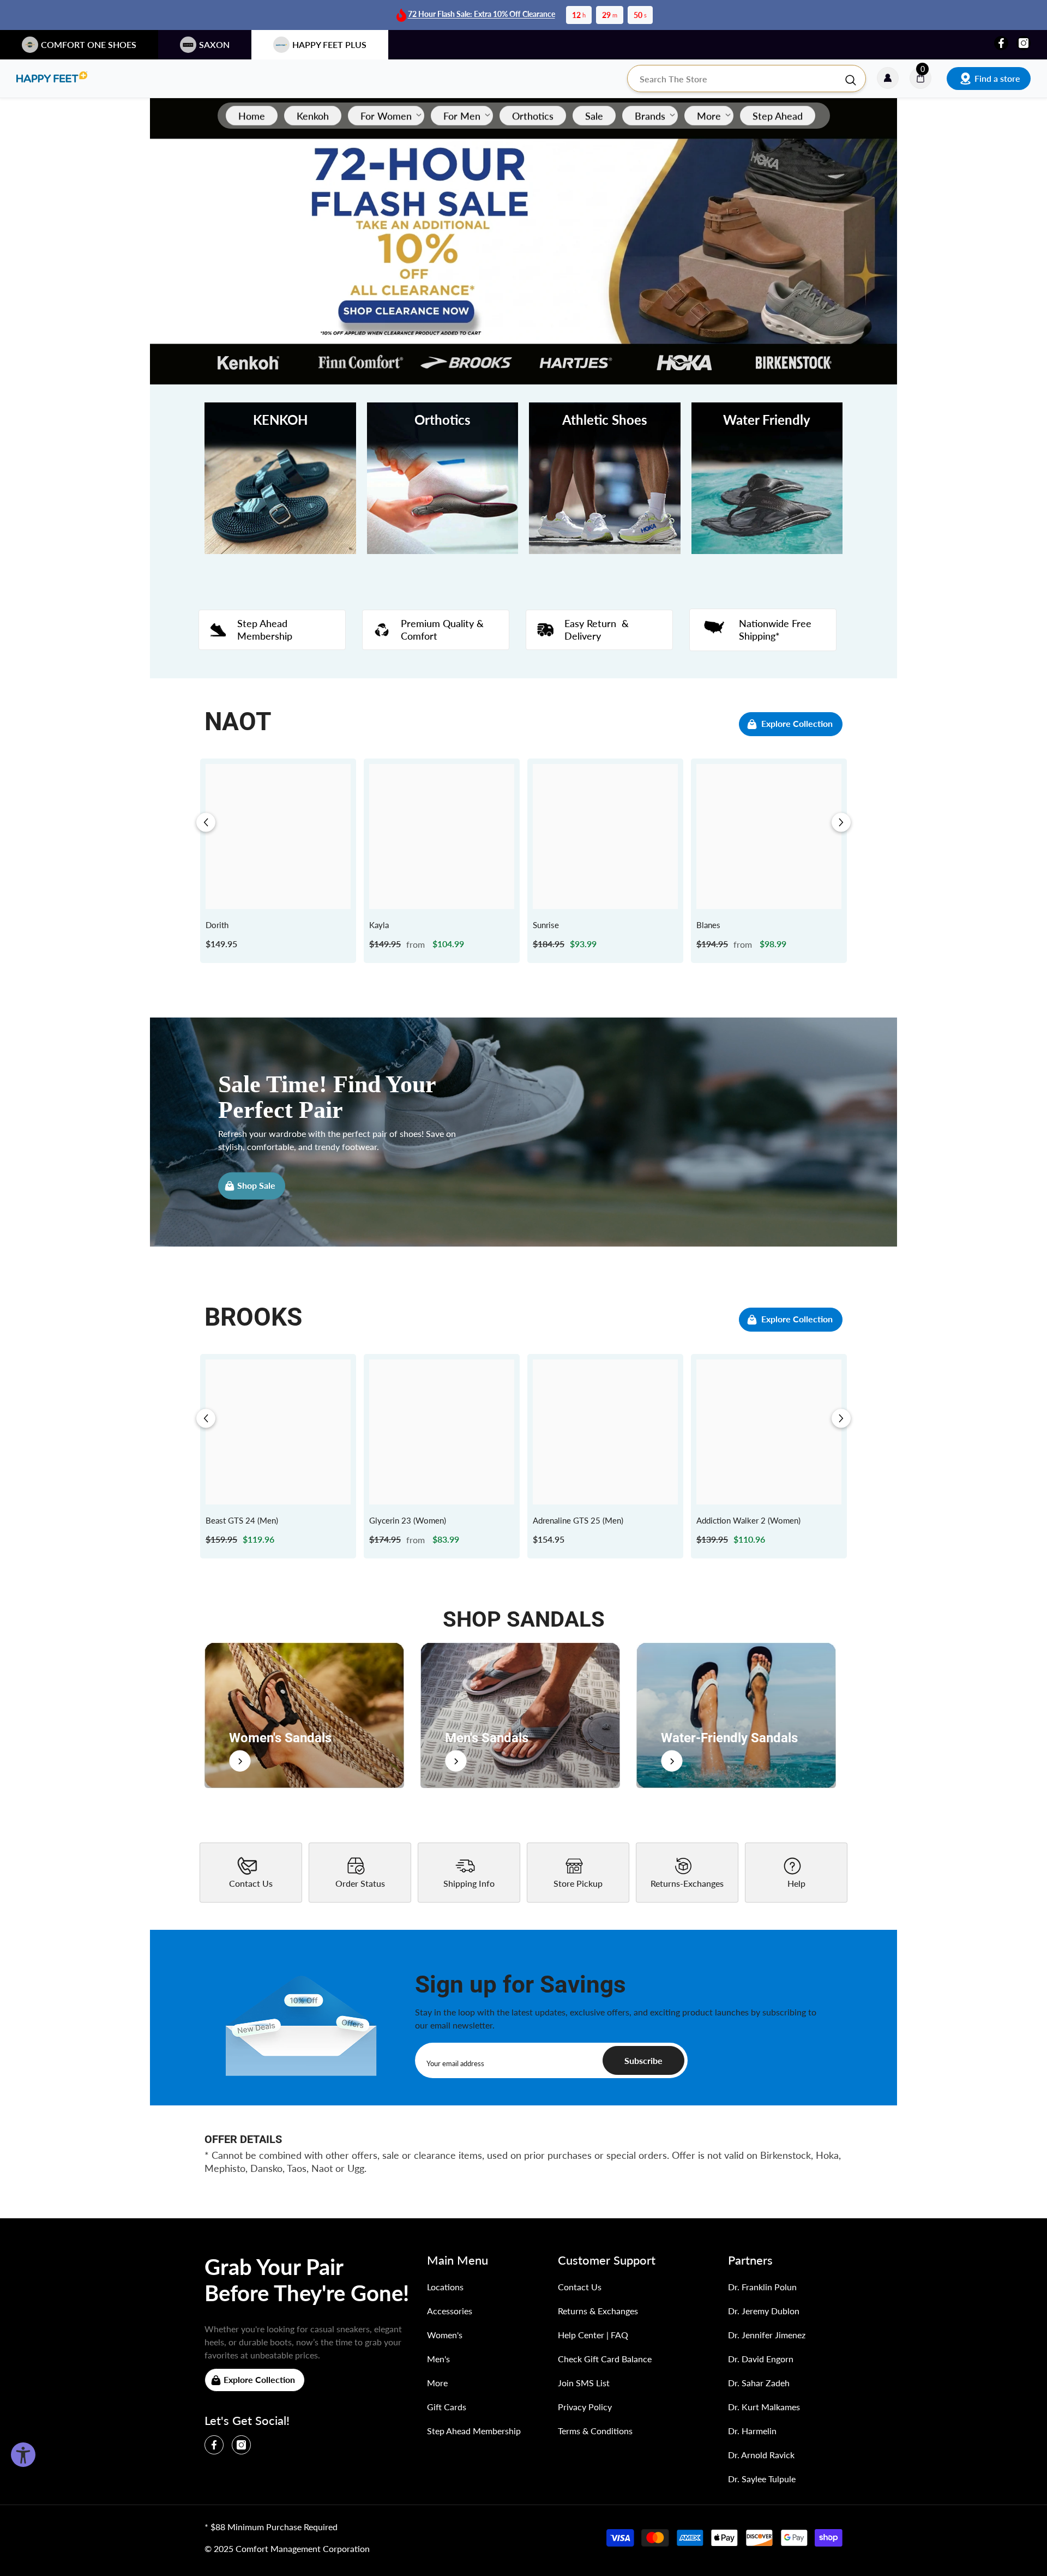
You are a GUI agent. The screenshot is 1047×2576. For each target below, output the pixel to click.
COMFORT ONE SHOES (89, 44)
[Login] (888, 79)
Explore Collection (797, 723)
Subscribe (643, 2060)
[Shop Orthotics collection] (443, 478)
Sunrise (546, 925)
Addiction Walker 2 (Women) (748, 1520)
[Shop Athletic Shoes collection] (605, 478)
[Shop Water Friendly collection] (767, 478)
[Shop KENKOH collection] (280, 478)
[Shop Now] (304, 1715)
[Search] (747, 79)
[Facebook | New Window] (1001, 43)
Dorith (217, 925)
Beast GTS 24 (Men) (242, 1520)
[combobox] (736, 79)
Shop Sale (256, 1185)
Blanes (708, 925)
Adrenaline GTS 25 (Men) (578, 1520)
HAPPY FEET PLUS (329, 44)
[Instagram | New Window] (1024, 43)
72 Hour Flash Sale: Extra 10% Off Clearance (482, 14)
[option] (278, 861)
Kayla (379, 925)
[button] (206, 823)
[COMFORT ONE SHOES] (52, 79)
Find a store (997, 78)
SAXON (214, 44)
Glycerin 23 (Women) (408, 1520)
